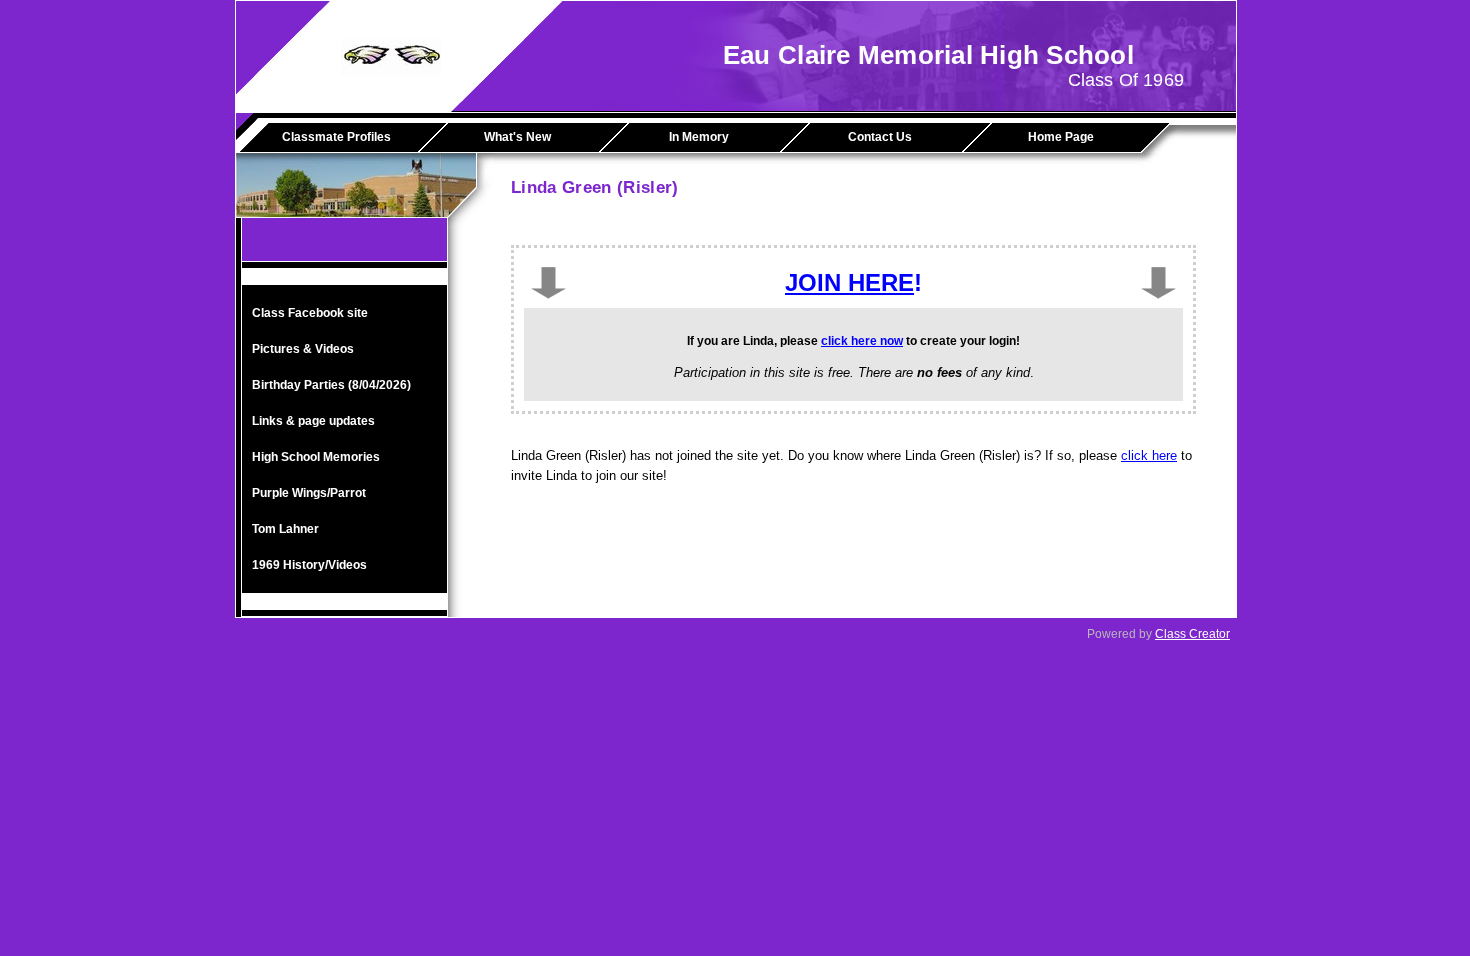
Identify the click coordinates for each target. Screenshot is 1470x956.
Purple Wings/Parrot (309, 493)
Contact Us (880, 137)
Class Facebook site (310, 313)
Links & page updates (313, 421)
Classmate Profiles (336, 137)
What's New (517, 137)
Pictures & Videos (303, 349)
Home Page (1061, 137)
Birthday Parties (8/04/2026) (331, 385)
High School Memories (316, 457)
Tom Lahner (285, 529)
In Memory (699, 137)
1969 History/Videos (309, 565)
